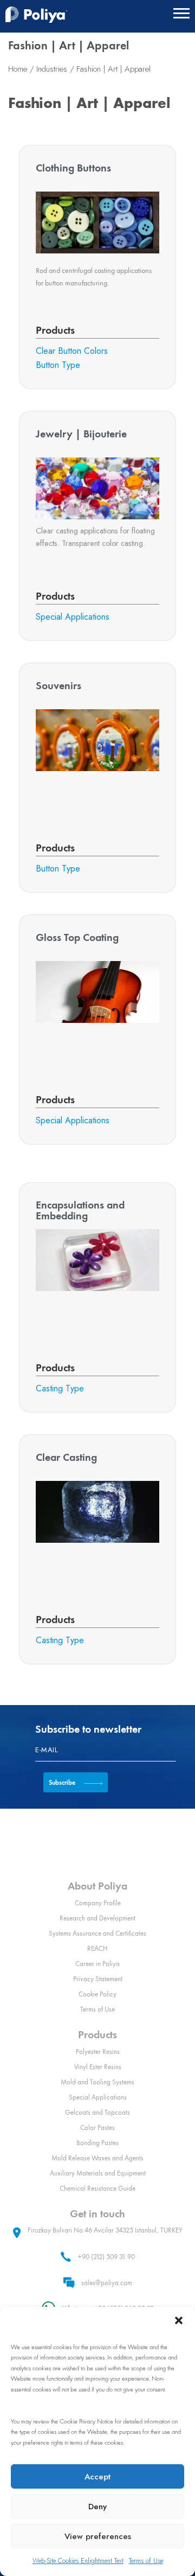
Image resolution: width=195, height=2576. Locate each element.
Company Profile (98, 1903)
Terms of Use (146, 2561)
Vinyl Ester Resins (98, 2067)
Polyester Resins (98, 2052)
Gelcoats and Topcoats (97, 2112)
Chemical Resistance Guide (97, 2188)
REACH (97, 1948)
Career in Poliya (97, 1964)
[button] (179, 2320)
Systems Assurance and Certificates (97, 1933)
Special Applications (98, 2097)
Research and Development (97, 1918)
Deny (97, 2507)
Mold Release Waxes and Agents (97, 2158)
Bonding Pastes (97, 2143)
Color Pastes (97, 2127)
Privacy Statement (98, 1979)
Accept (97, 2477)
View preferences (98, 2536)
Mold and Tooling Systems (97, 2082)
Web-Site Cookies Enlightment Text (78, 2561)
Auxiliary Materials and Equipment (98, 2173)
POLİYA (36, 15)
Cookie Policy (97, 1994)
